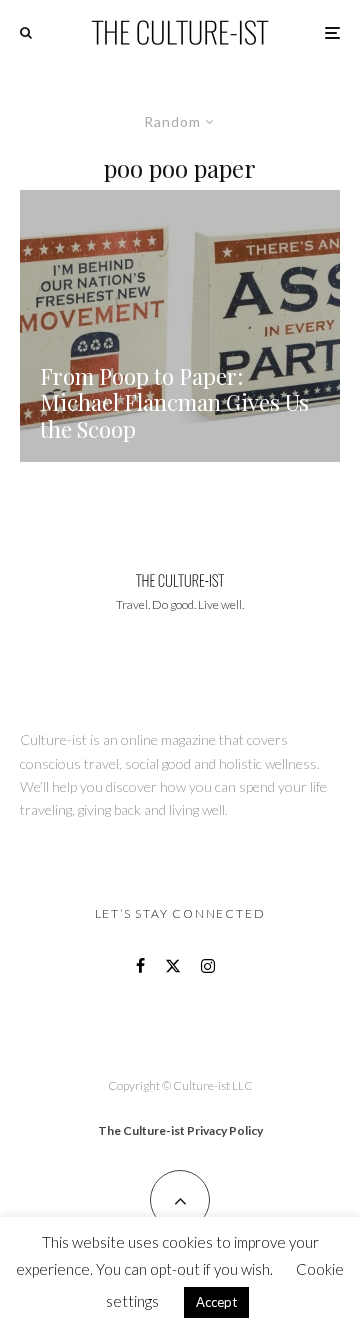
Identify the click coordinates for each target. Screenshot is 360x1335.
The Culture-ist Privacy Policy (180, 1130)
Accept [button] (216, 1302)
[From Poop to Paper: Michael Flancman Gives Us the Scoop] (180, 326)
